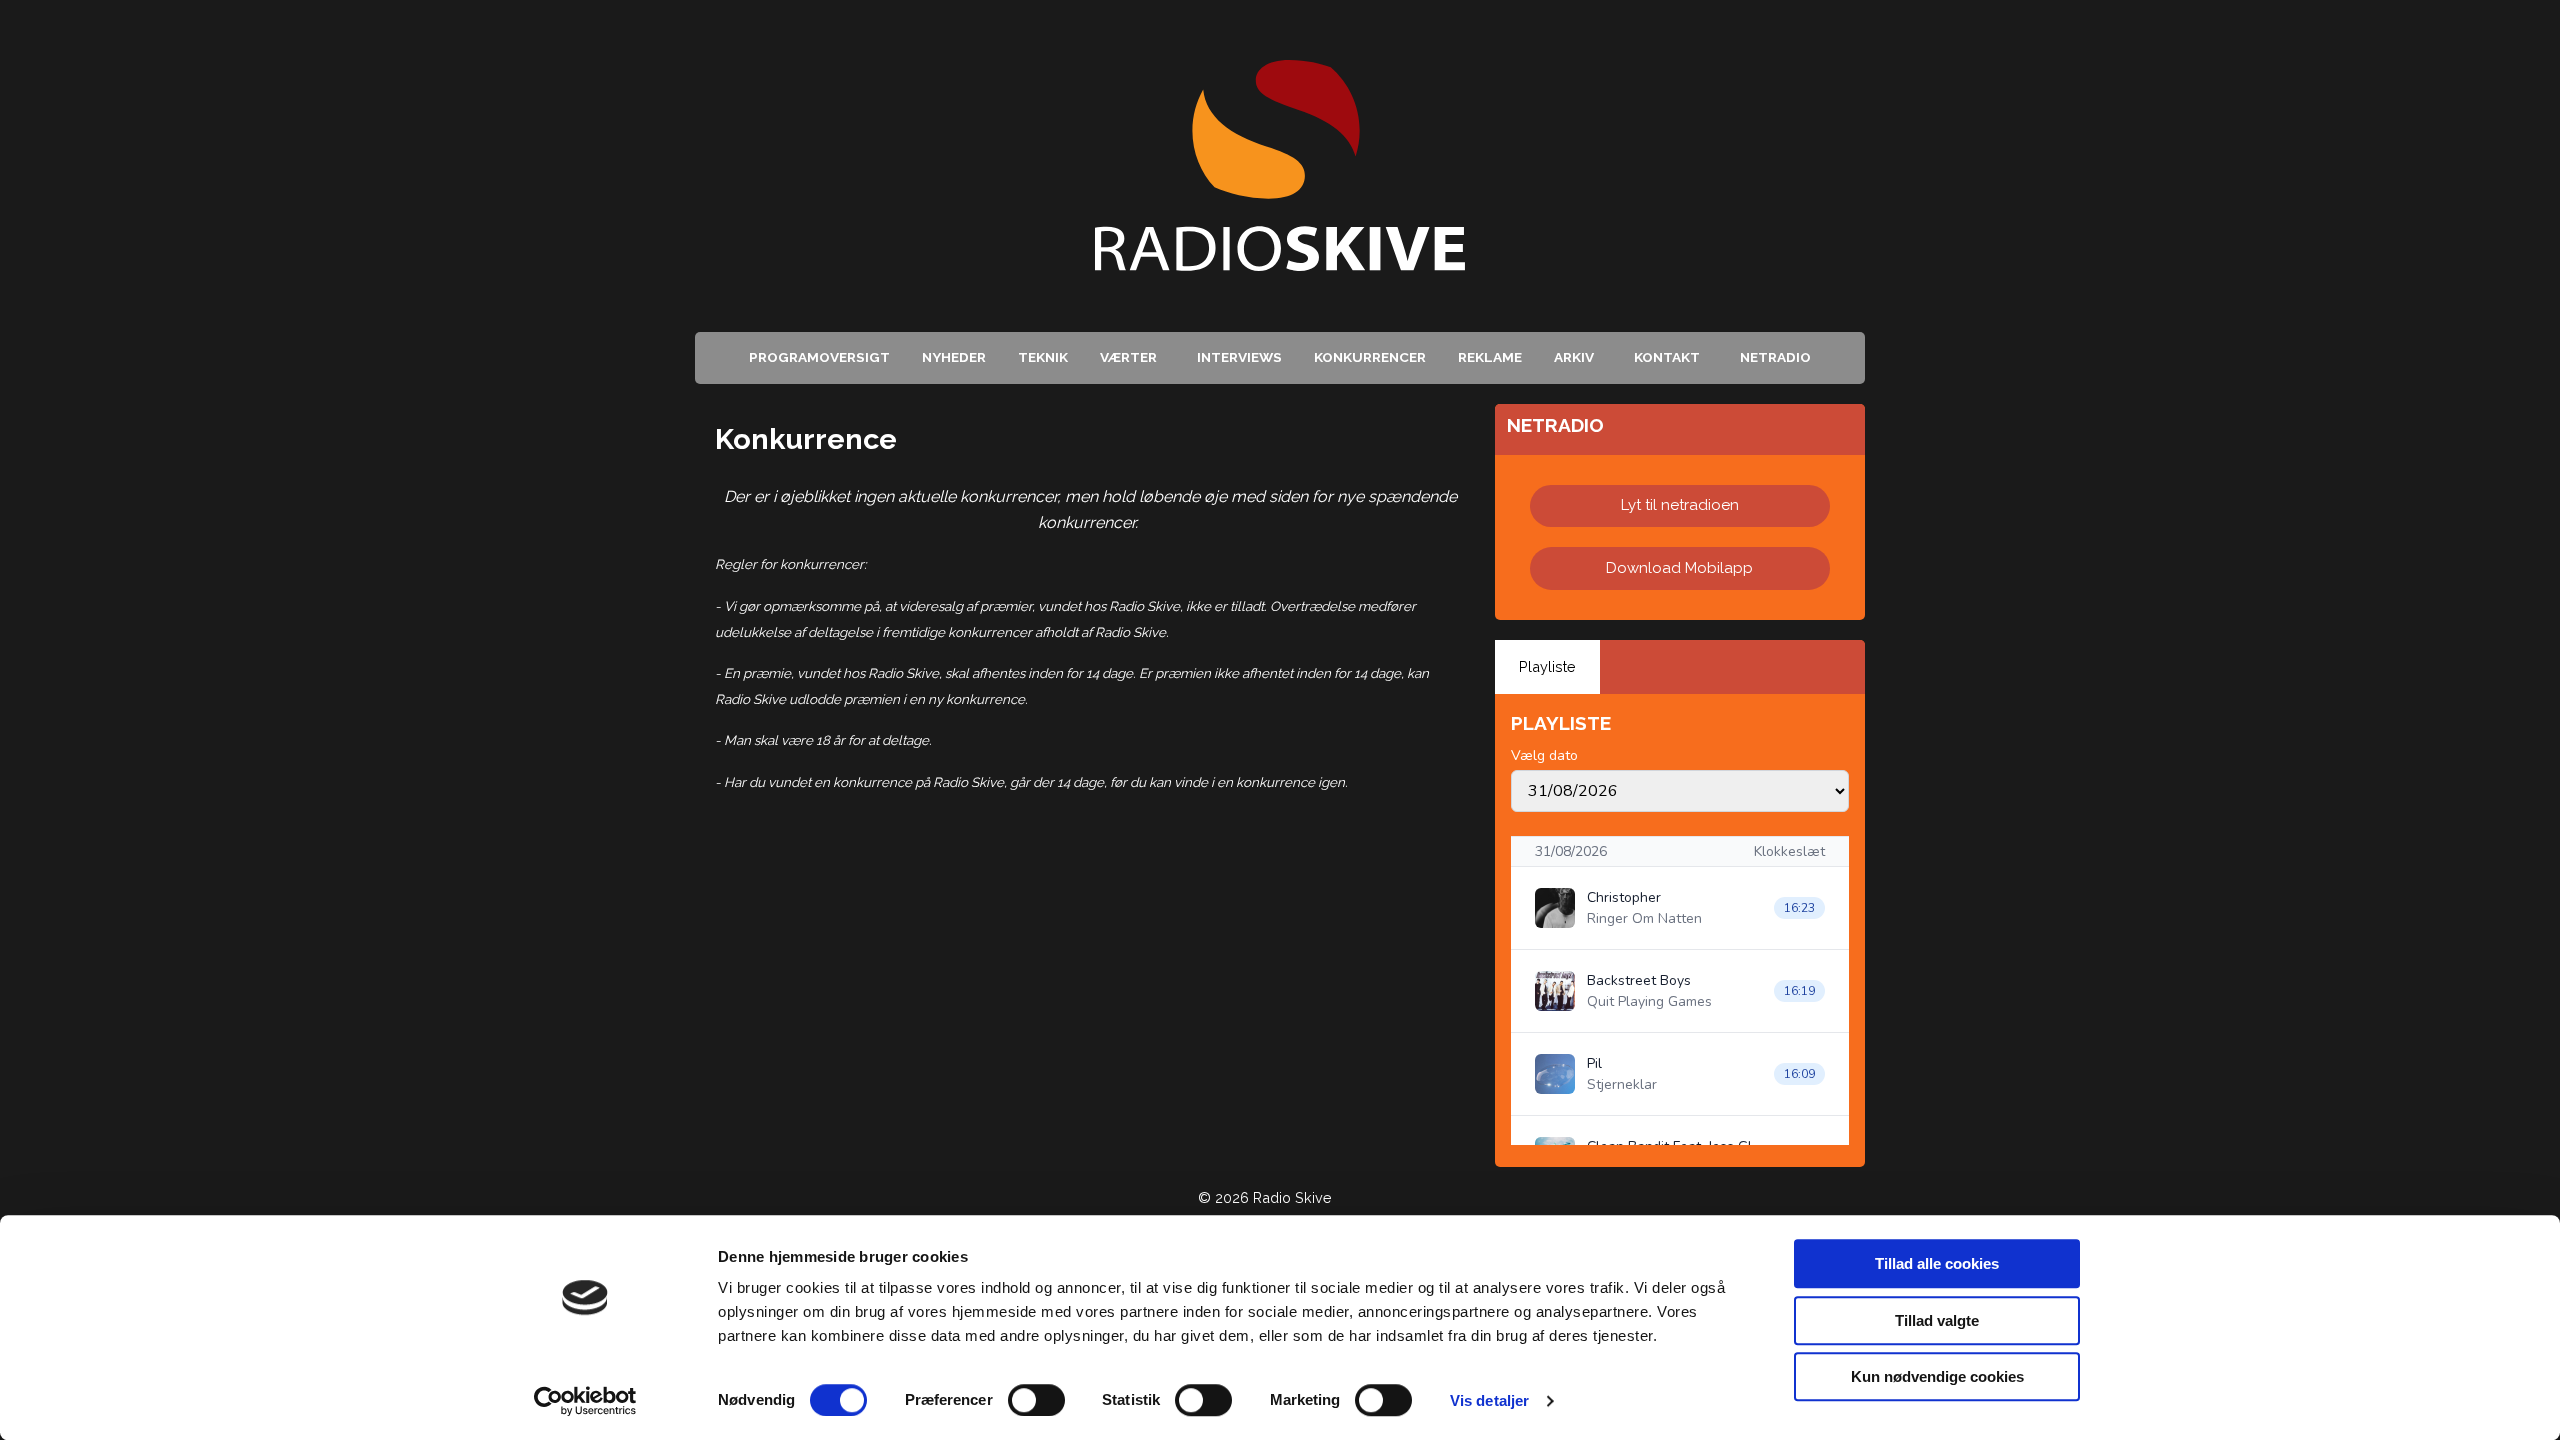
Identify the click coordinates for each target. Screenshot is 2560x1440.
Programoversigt (819, 357)
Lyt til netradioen (1680, 505)
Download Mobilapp (1679, 568)
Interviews (1239, 357)
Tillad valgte (1937, 1320)
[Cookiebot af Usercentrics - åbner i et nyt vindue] (585, 1401)
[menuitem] (819, 358)
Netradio (1775, 357)
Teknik (1043, 357)
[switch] (1036, 1400)
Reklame (1490, 357)
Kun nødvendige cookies (1937, 1376)
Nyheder (954, 357)
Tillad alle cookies (1937, 1263)
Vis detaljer (1489, 1400)
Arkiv (1574, 357)
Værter (1128, 357)
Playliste (1547, 666)
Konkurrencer (1370, 357)
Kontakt (1667, 357)
